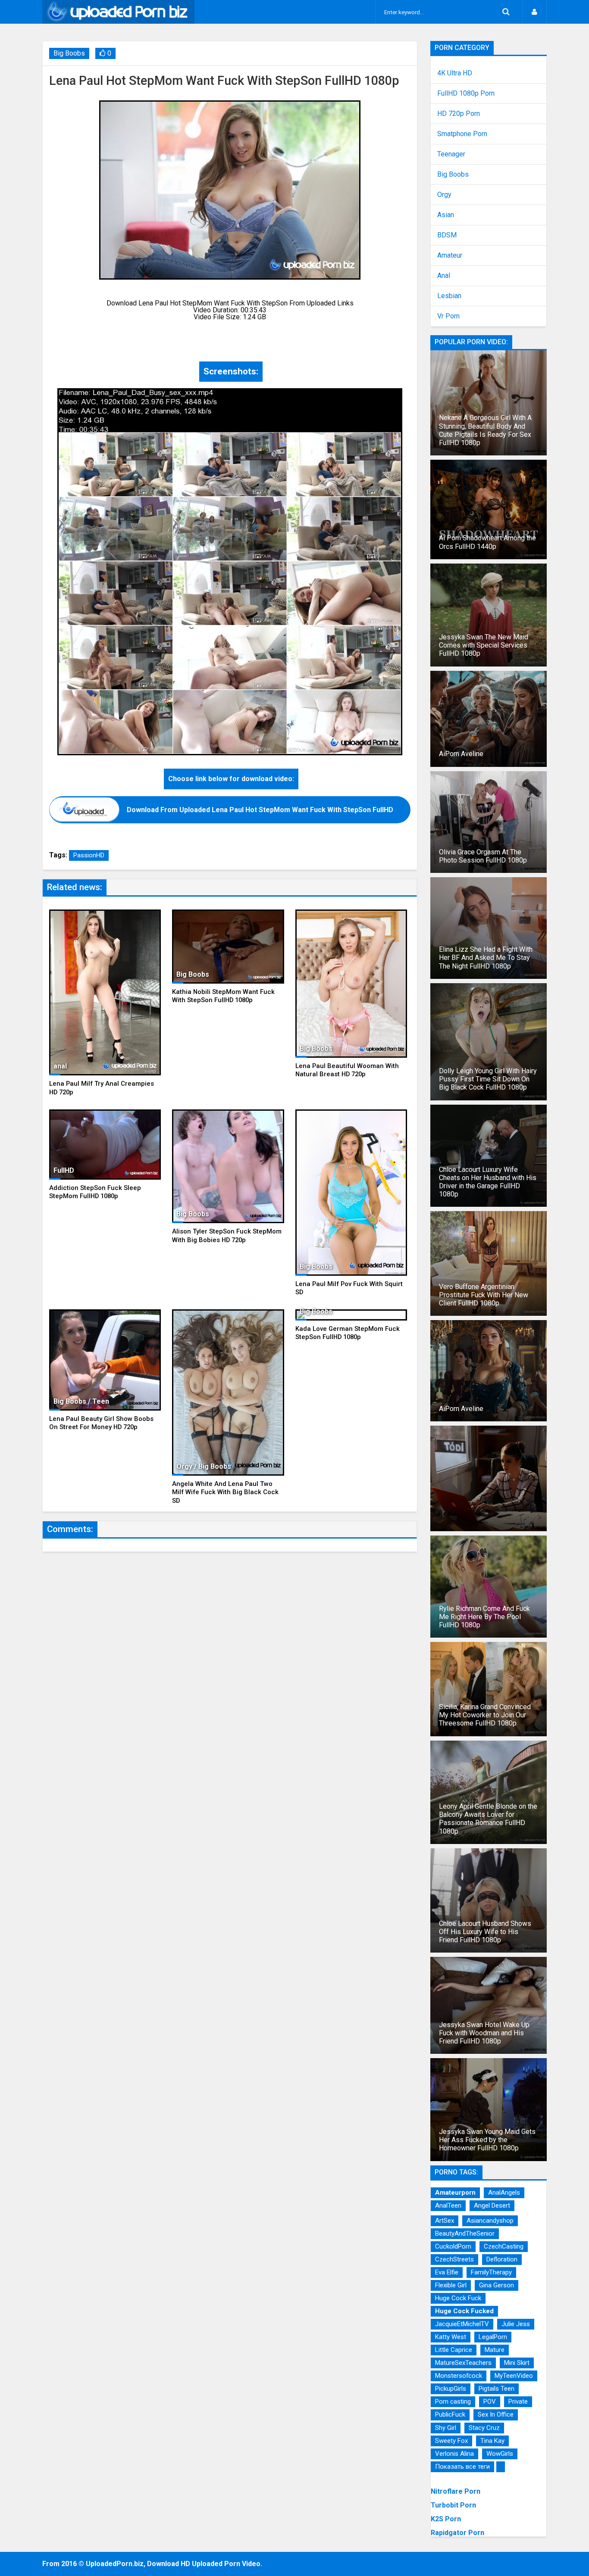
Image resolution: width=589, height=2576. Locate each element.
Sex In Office (496, 2414)
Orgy (444, 195)
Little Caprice (454, 2350)
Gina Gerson (497, 2285)
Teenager (451, 154)
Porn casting (453, 2402)
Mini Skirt (517, 2363)
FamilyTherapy (491, 2272)
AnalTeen (448, 2205)
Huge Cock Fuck (458, 2298)
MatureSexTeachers (463, 2363)
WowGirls (500, 2454)
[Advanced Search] (506, 12)
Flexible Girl (451, 2285)
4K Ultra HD (455, 73)
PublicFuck (450, 2414)
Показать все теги (462, 2467)
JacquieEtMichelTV (462, 2324)
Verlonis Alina (454, 2454)
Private (518, 2402)
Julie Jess (516, 2324)
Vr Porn (448, 316)
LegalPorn (493, 2337)
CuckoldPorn (453, 2246)
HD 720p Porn (459, 114)
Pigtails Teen (497, 2389)
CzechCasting (504, 2246)
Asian (446, 215)
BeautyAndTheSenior (465, 2233)
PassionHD (89, 855)
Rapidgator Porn (457, 2533)
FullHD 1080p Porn (466, 93)
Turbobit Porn (453, 2505)
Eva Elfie (447, 2272)
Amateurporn (455, 2193)
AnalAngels (504, 2193)
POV (490, 2402)
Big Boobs (69, 53)
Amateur (450, 255)
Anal (444, 276)
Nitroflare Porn (456, 2491)
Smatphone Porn (462, 134)
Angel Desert (492, 2205)
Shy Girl (446, 2428)
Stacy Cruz (484, 2428)
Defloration (502, 2259)
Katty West (451, 2337)
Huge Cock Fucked (464, 2311)
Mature (495, 2350)
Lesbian (449, 296)
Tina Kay (492, 2441)
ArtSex (445, 2221)
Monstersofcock (459, 2376)
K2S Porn (446, 2519)
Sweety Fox (451, 2441)
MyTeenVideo (514, 2376)
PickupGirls (451, 2389)
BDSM (447, 235)
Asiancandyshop (490, 2221)
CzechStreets (454, 2259)
